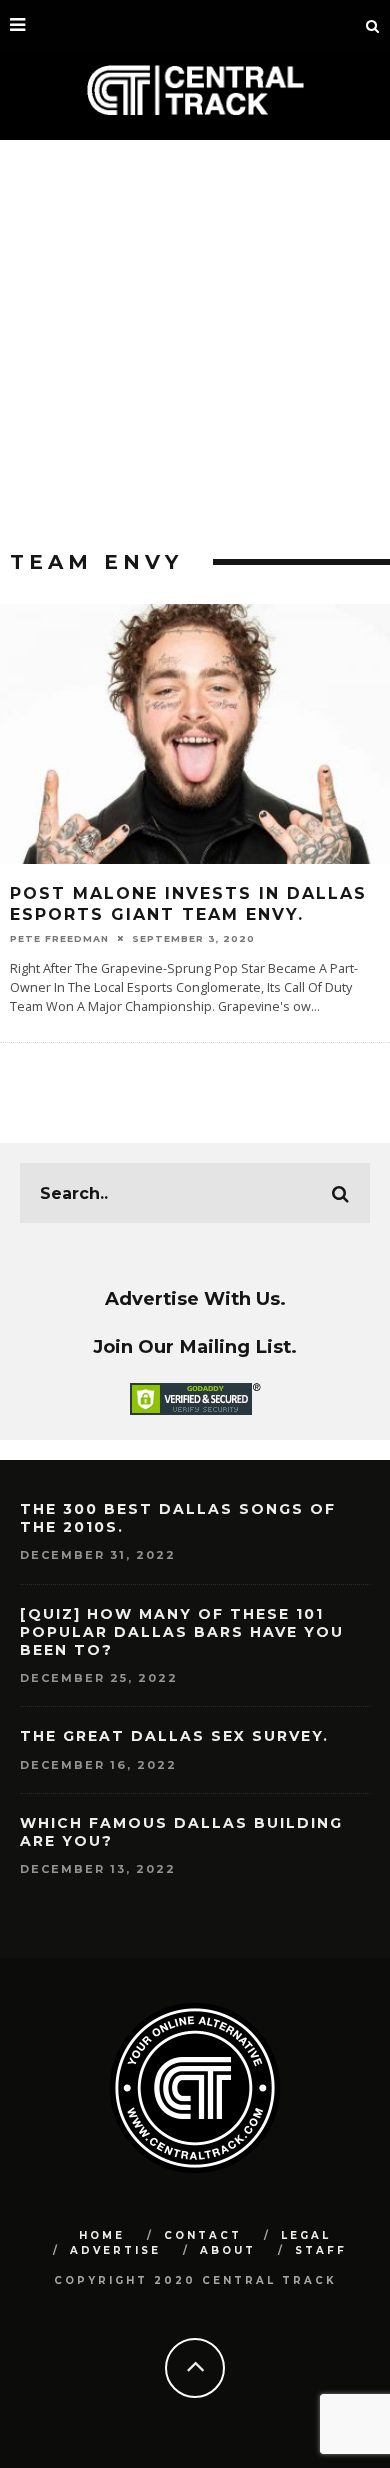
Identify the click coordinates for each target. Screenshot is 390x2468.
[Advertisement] (195, 345)
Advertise (115, 2250)
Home (102, 2235)
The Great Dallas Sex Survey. (174, 1736)
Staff (321, 2250)
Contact (203, 2235)
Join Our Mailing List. (195, 1346)
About (228, 2250)
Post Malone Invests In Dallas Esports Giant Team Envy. (188, 904)
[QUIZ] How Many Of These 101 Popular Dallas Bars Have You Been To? (182, 1632)
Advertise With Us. (195, 1298)
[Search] (373, 25)
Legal (306, 2235)
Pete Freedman (59, 938)
